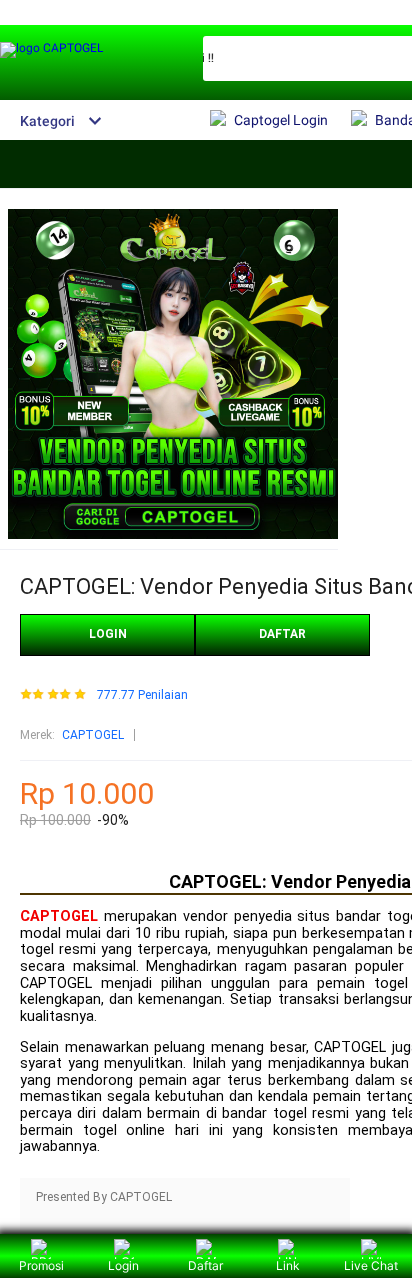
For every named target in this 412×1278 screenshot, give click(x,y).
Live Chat (371, 1265)
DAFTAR (282, 634)
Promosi (41, 1265)
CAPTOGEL (93, 735)
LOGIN (108, 634)
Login (123, 1265)
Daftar (205, 1265)
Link (288, 1265)
